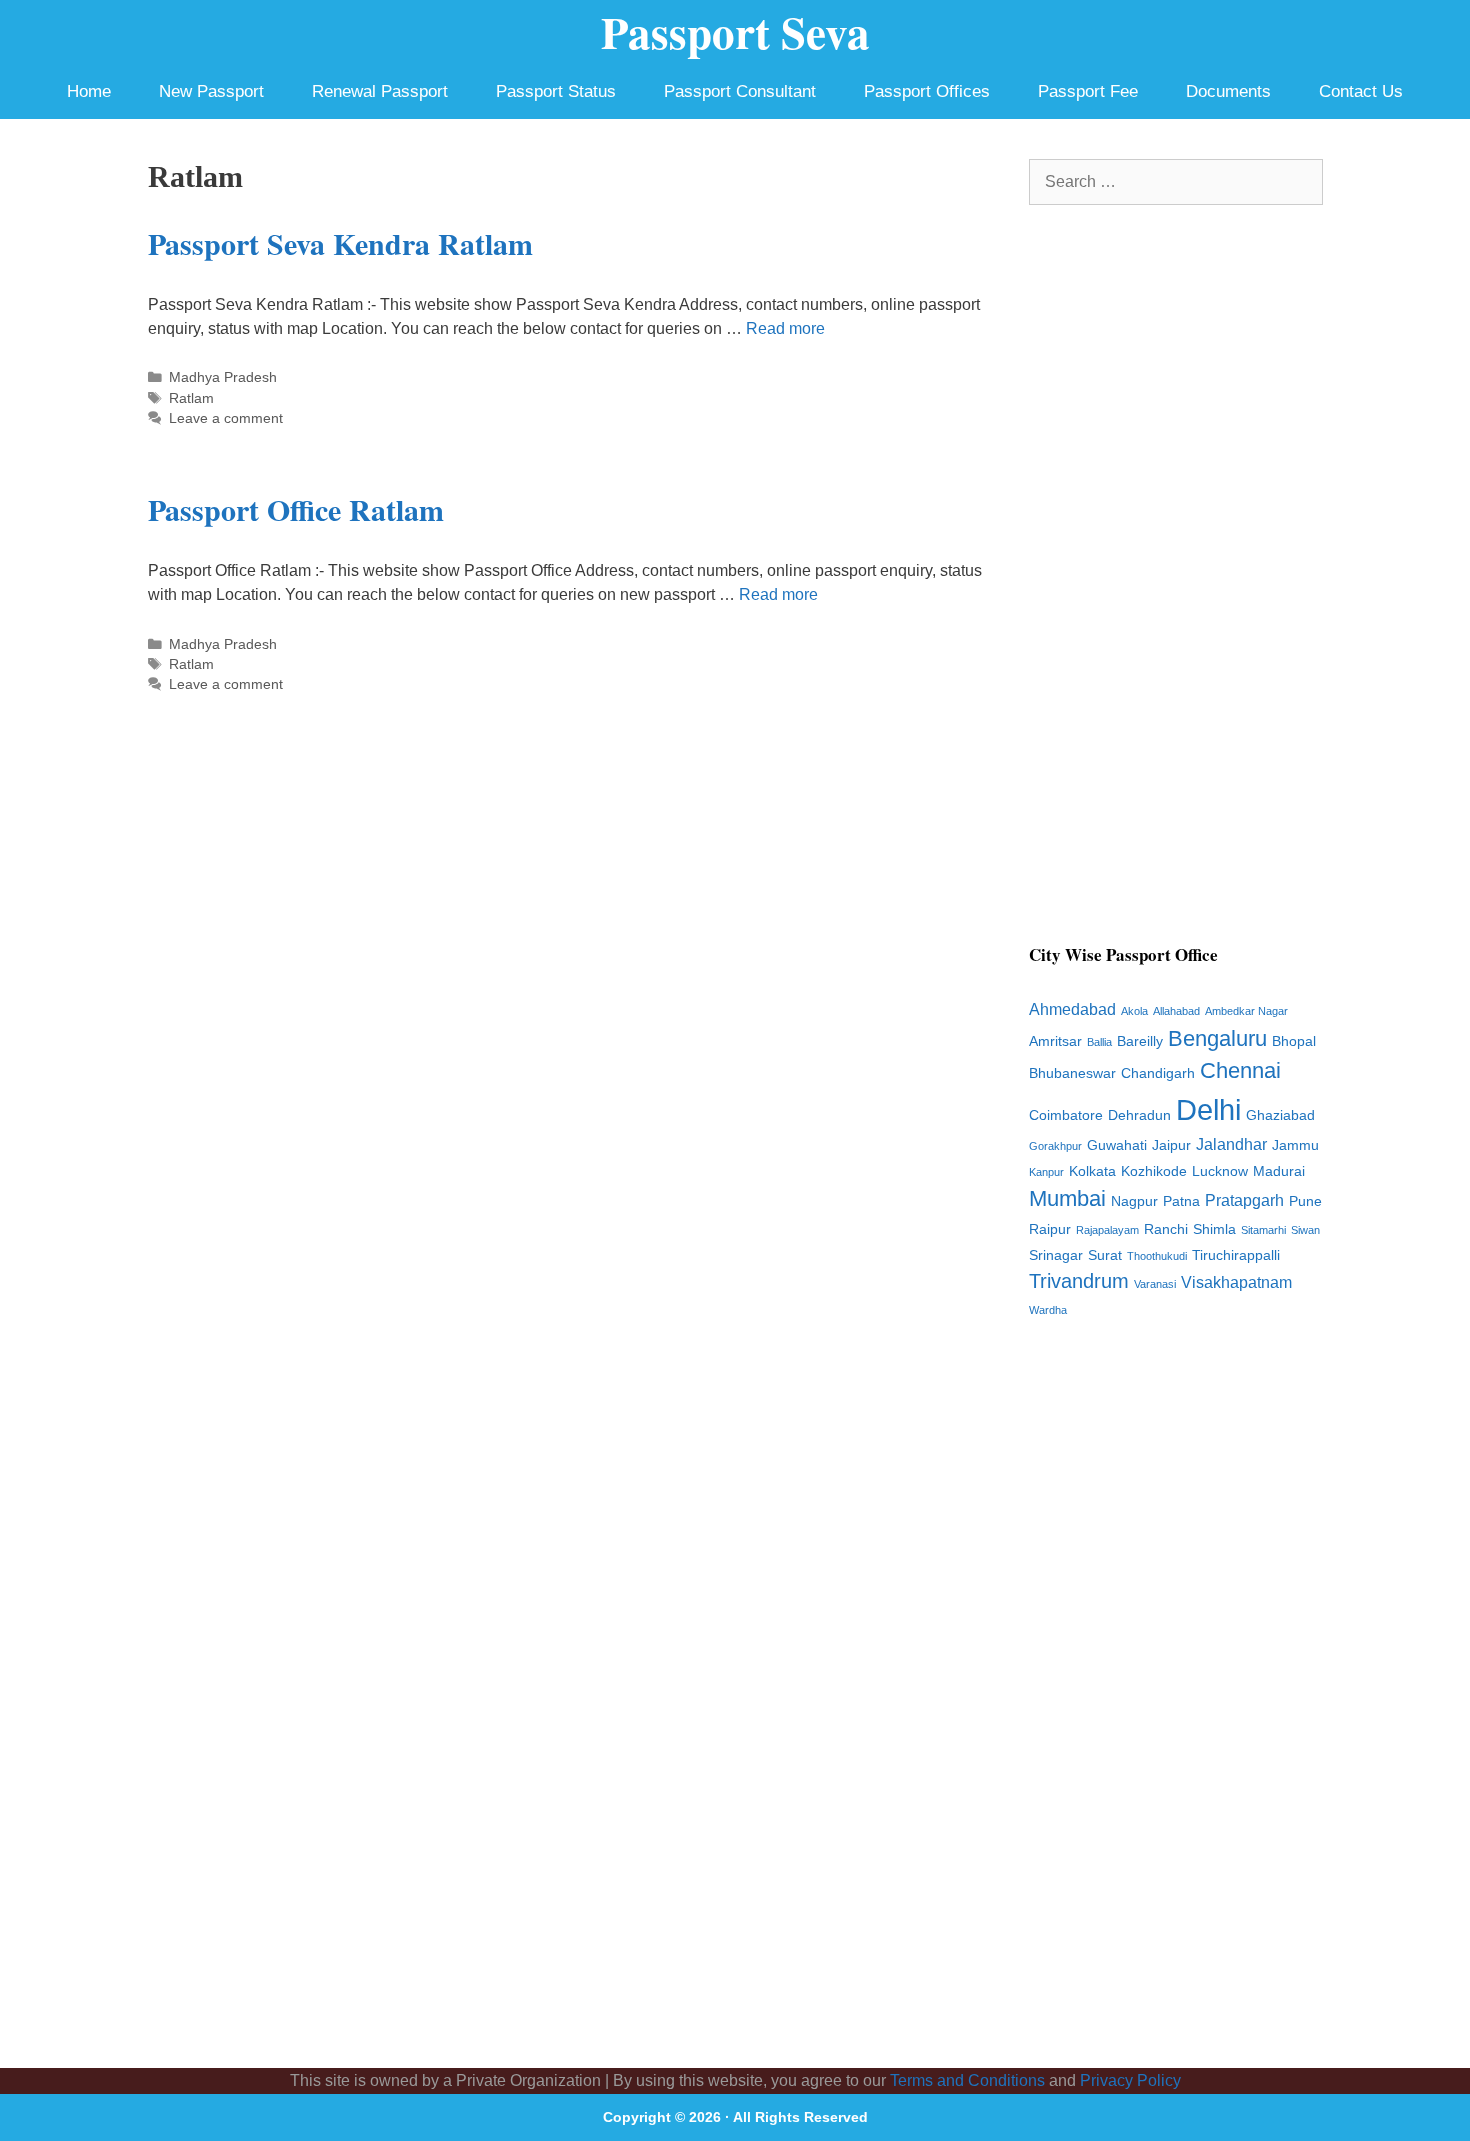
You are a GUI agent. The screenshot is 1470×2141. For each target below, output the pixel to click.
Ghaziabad (1280, 1115)
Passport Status (556, 91)
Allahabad (1176, 1011)
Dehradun (1139, 1115)
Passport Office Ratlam (296, 509)
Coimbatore (1066, 1115)
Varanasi (1155, 1284)
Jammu (1295, 1145)
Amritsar (1055, 1041)
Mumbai (1067, 1198)
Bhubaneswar (1072, 1073)
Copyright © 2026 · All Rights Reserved (735, 2117)
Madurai (1279, 1171)
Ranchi (1166, 1229)
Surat (1105, 1255)
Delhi (1208, 1109)
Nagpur (1134, 1201)
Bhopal (1294, 1041)
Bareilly (1140, 1041)
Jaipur (1171, 1145)
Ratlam (191, 398)
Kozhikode (1154, 1171)
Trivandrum (1079, 1281)
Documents (1228, 91)
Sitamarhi (1263, 1230)
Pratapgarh (1244, 1200)
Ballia (1099, 1042)
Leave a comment (226, 418)
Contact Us (1361, 91)
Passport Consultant (740, 91)
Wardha (1048, 1310)
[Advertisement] (1176, 586)
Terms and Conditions (967, 2080)
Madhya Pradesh (223, 377)
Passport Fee (1088, 91)
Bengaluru (1217, 1038)
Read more (785, 328)
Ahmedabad (1072, 1009)
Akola (1134, 1011)
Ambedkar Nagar (1246, 1011)
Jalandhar (1231, 1144)
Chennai (1240, 1070)
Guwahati (1117, 1145)
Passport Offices (927, 91)
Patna (1181, 1201)
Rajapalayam (1107, 1230)
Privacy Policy (1130, 2080)
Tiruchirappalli (1236, 1255)
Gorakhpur (1055, 1146)
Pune (1305, 1201)
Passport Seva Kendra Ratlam (340, 243)
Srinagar (1056, 1255)
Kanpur (1046, 1172)
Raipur (1050, 1229)
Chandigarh (1158, 1073)
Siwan (1305, 1230)
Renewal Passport (380, 91)
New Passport (211, 91)
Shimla (1214, 1229)
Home (89, 91)
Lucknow (1220, 1171)
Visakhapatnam (1236, 1282)
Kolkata (1092, 1171)
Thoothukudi (1157, 1256)
